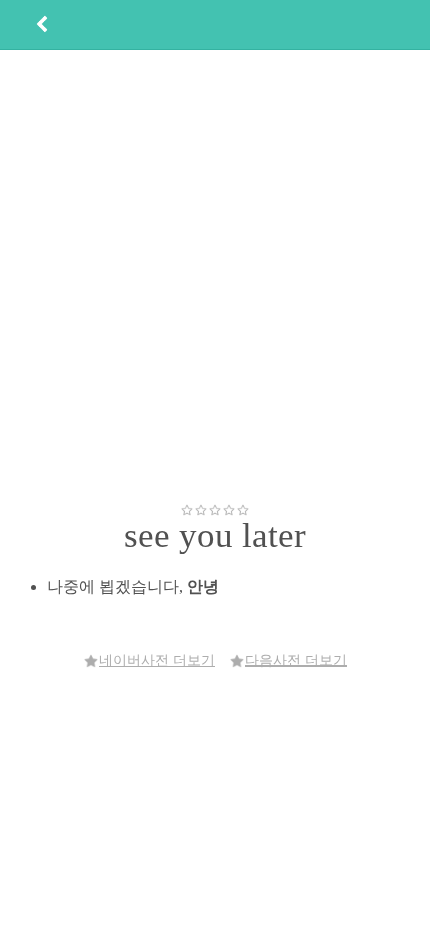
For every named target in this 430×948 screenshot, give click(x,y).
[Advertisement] (215, 276)
